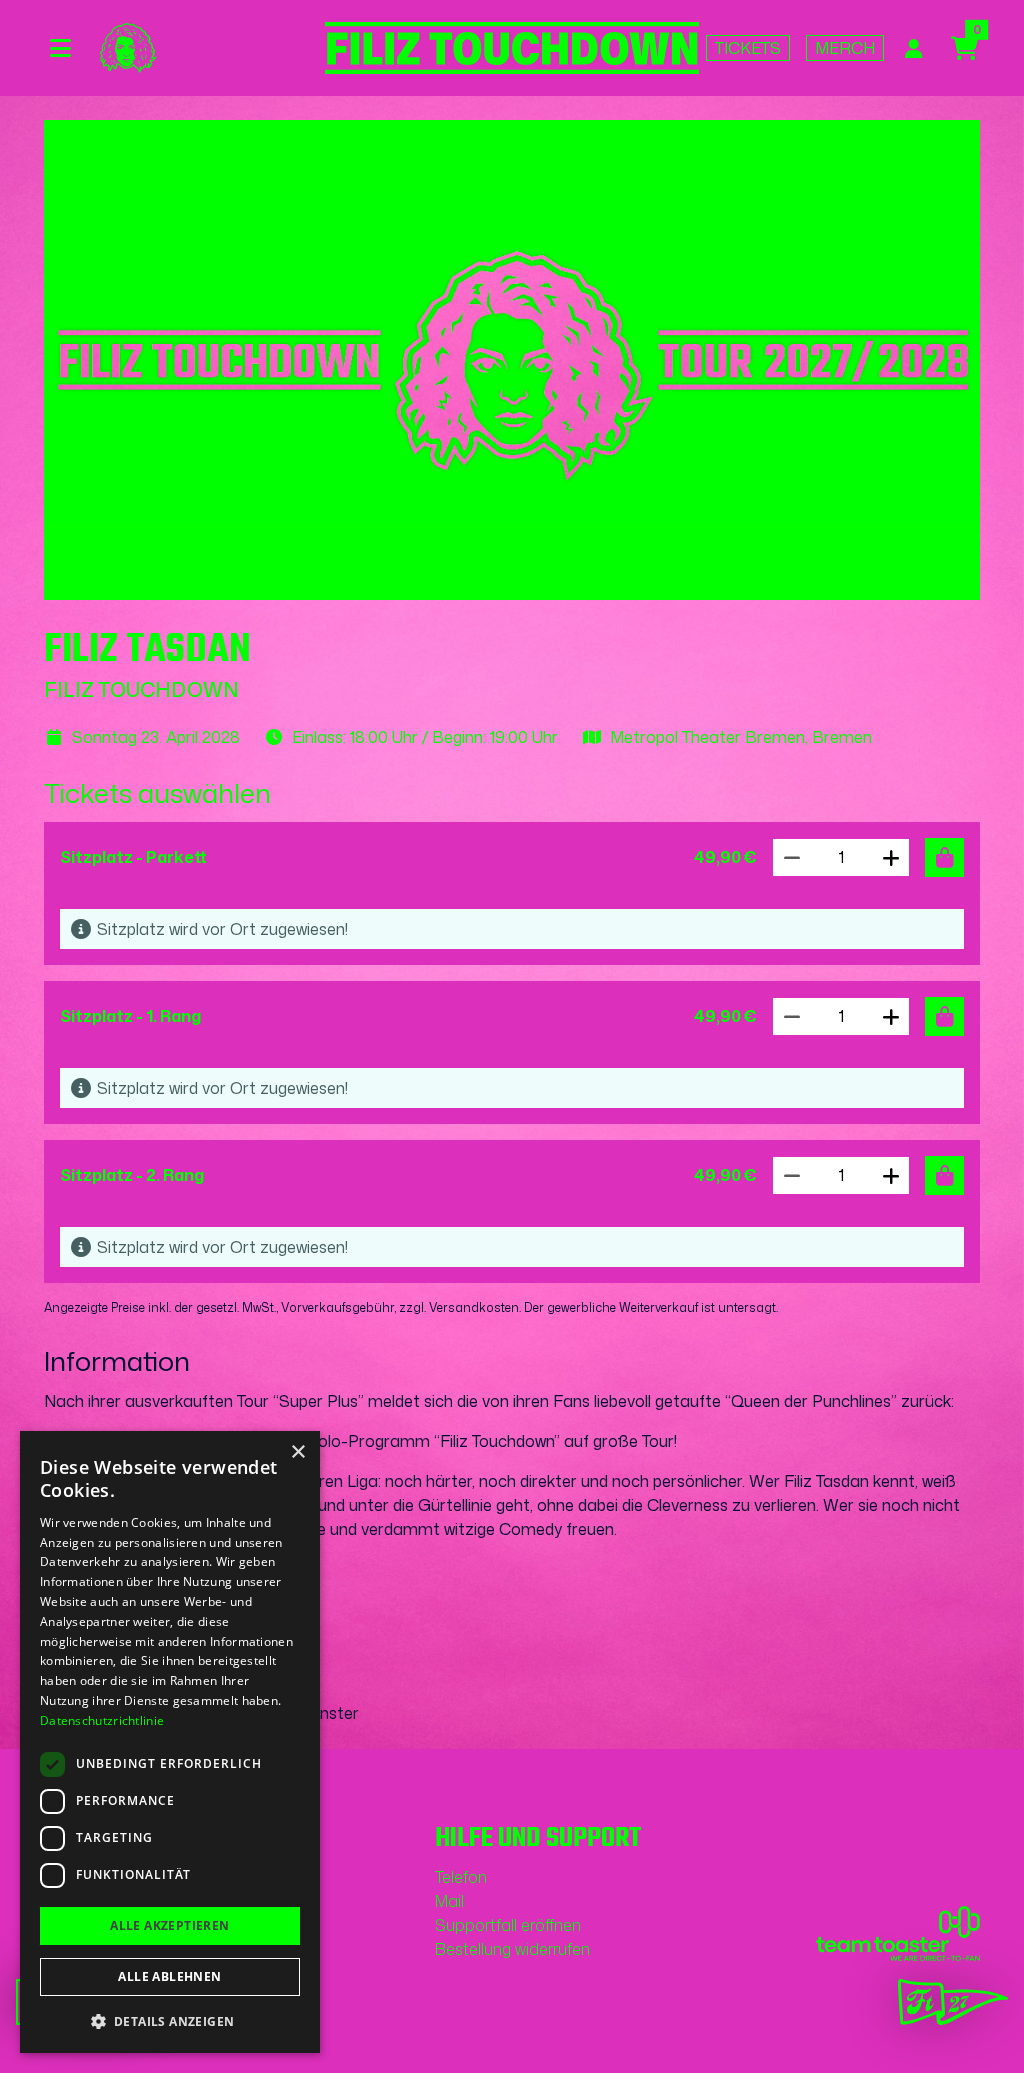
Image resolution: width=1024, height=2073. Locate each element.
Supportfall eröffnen (508, 1925)
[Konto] (914, 48)
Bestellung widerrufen (512, 1949)
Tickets (748, 48)
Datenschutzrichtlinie (102, 1720)
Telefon (461, 1877)
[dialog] (170, 1742)
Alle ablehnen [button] (169, 1976)
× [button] (297, 1452)
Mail (449, 1901)
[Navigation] (66, 48)
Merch (845, 48)
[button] (890, 857)
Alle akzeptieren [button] (169, 1925)
